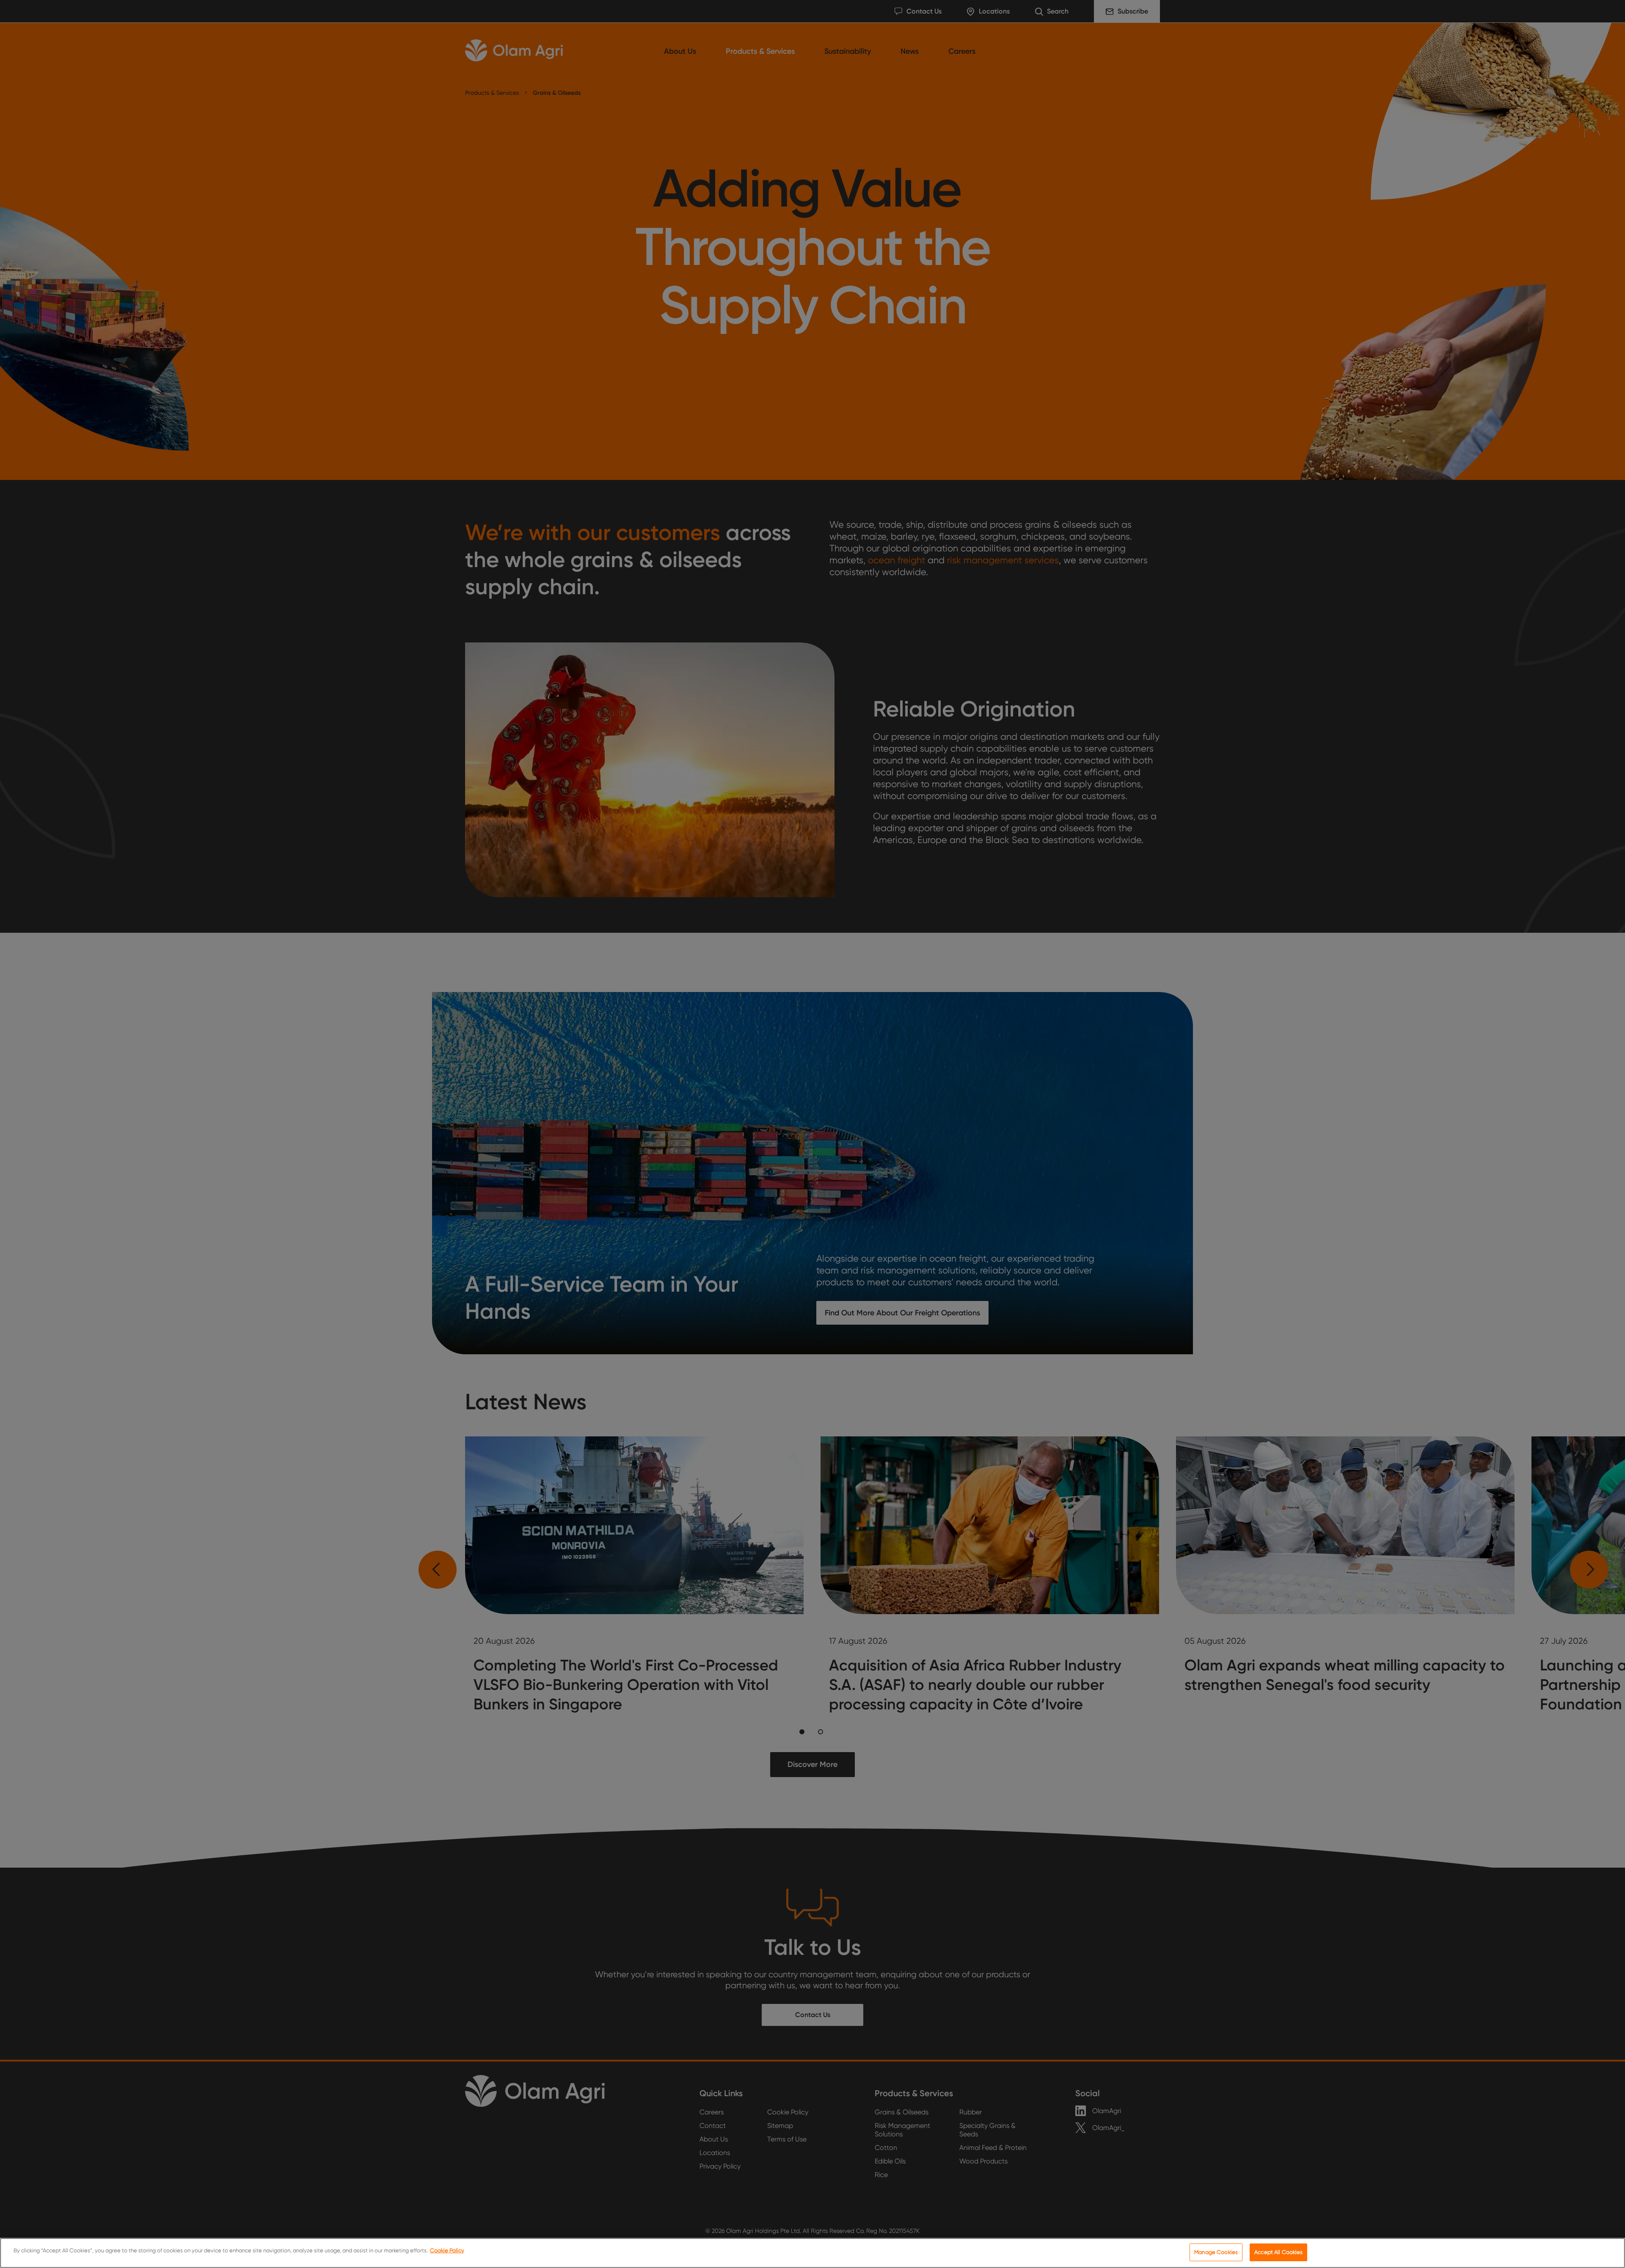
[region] (812, 2253)
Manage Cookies (1216, 2252)
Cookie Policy (447, 2250)
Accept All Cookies (1278, 2252)
